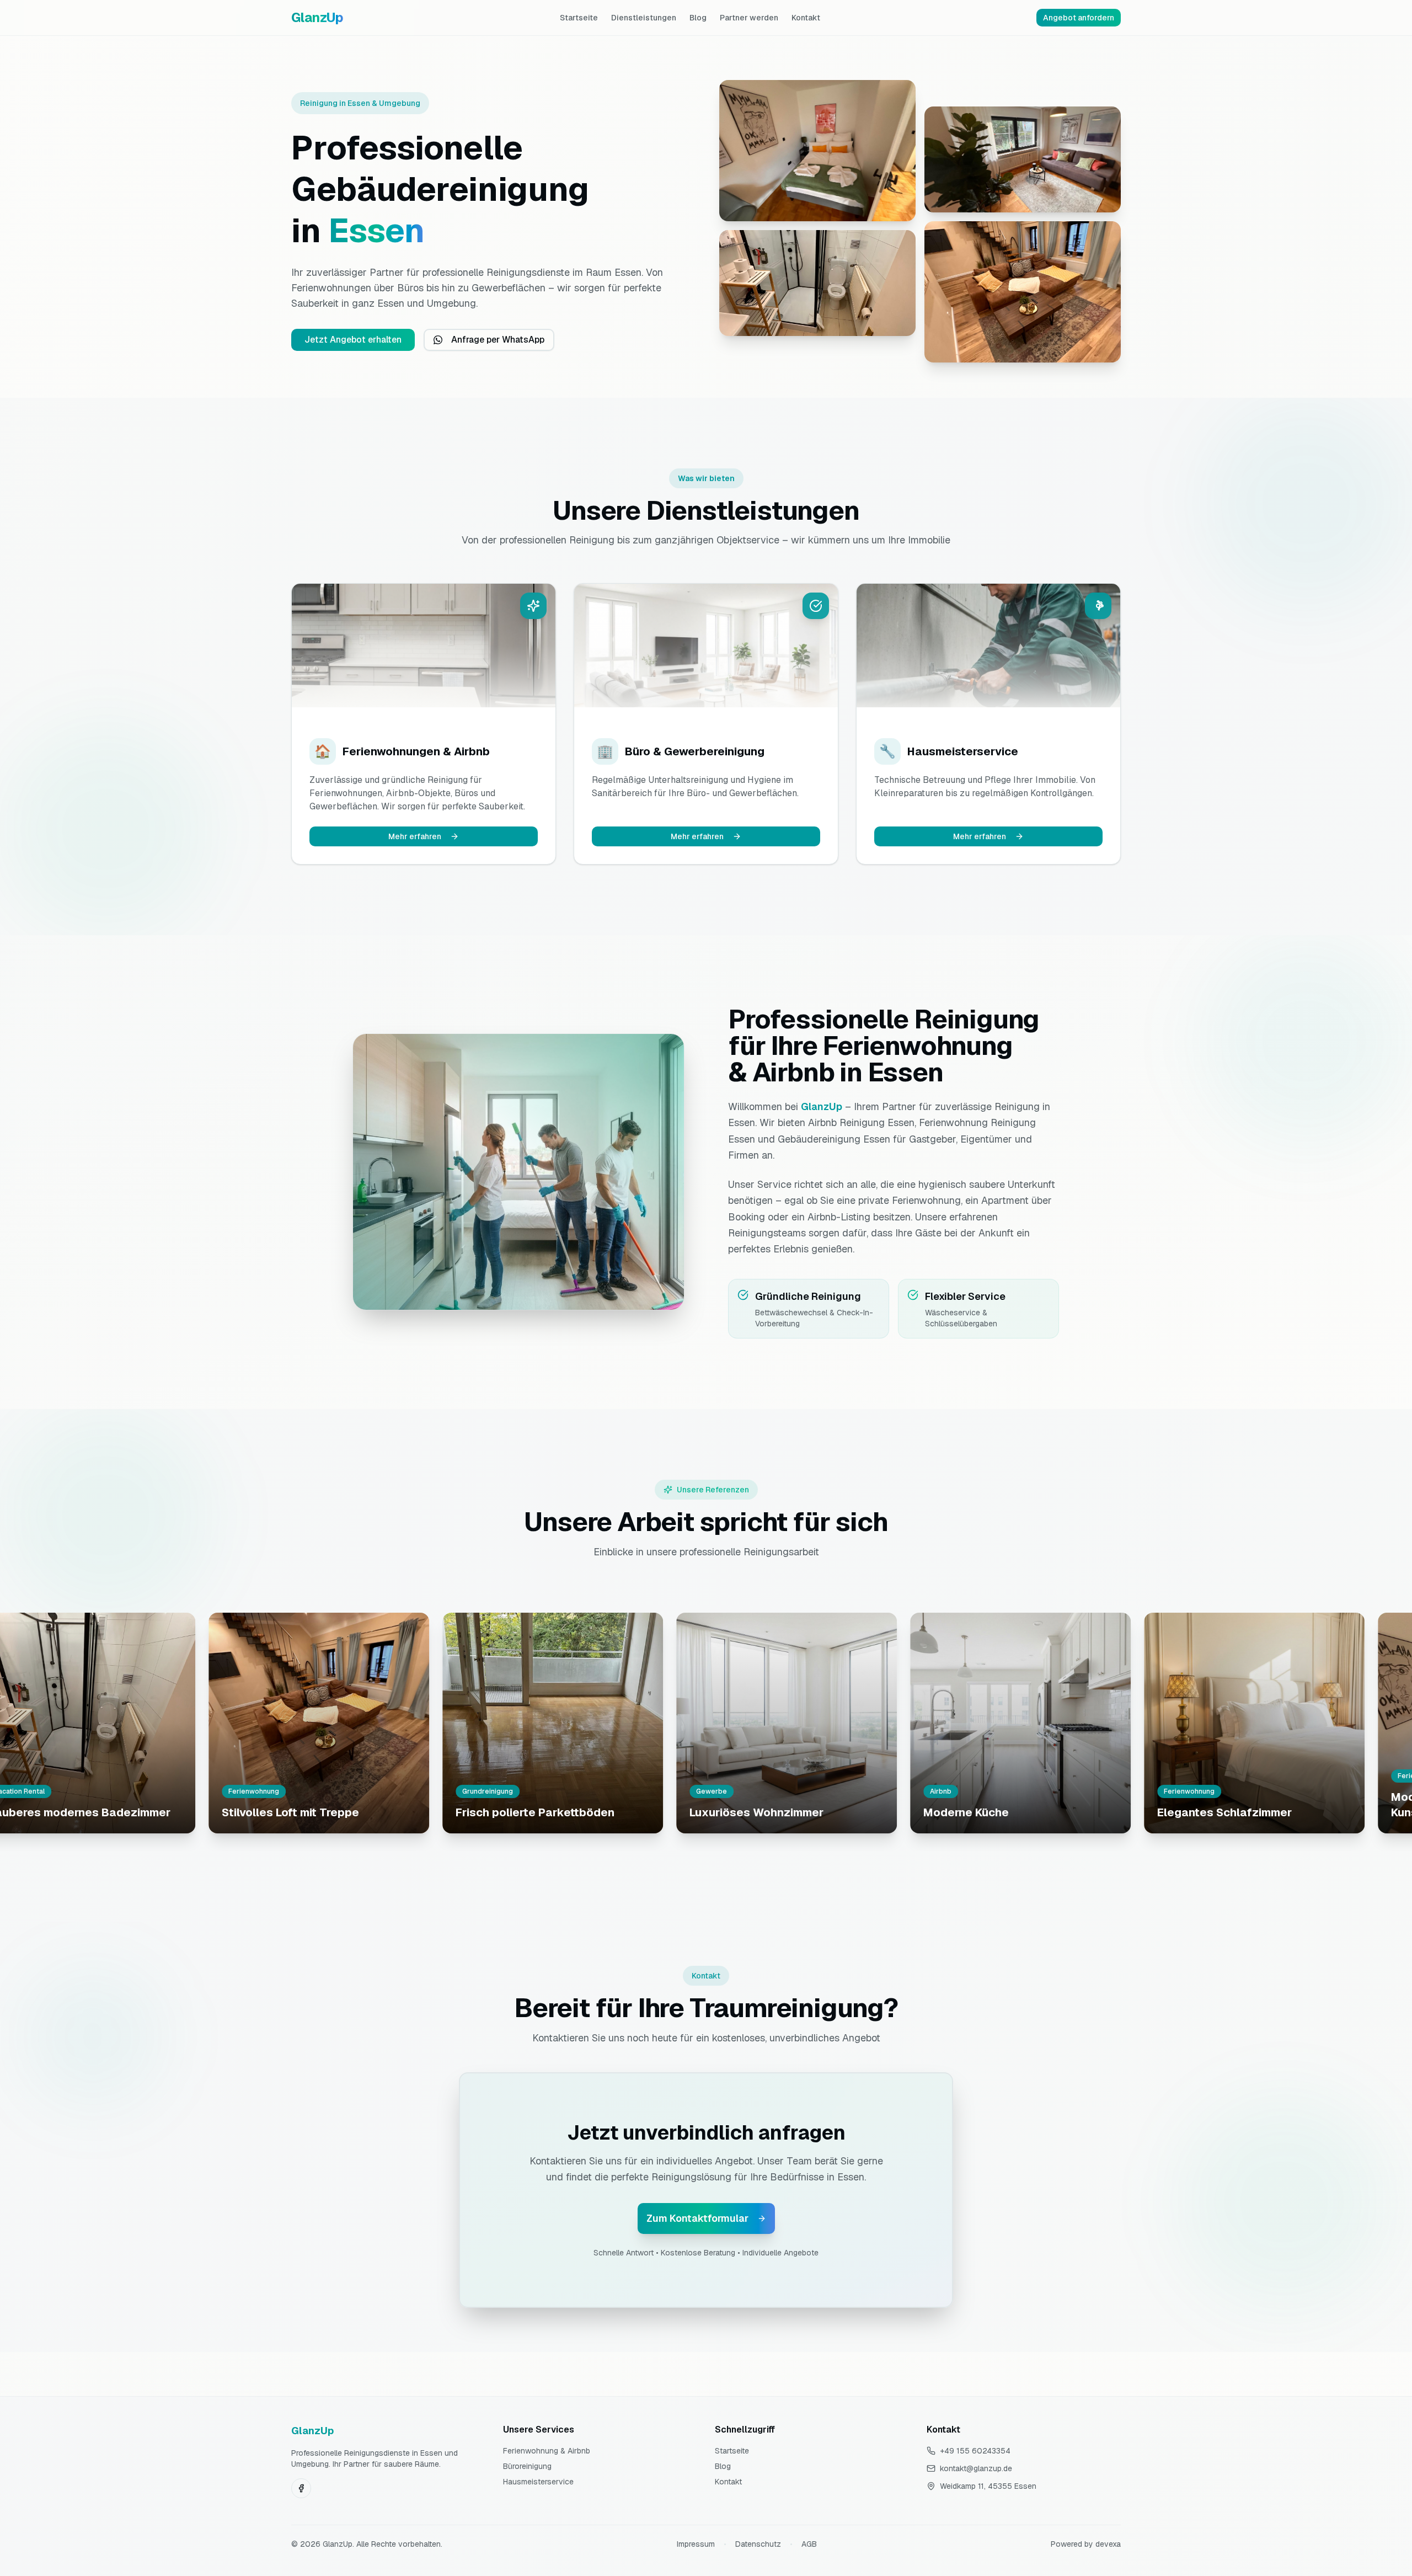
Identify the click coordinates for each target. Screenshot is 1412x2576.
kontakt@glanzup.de (976, 2468)
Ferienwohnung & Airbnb (547, 2451)
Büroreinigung (527, 2466)
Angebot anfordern (1079, 18)
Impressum (696, 2544)
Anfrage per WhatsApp (498, 340)
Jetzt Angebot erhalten (353, 340)
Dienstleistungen (644, 18)
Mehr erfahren (415, 836)
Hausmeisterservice (538, 2482)
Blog (698, 18)
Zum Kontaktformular (697, 2218)
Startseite (579, 18)
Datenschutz (758, 2544)
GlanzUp (317, 17)
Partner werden (749, 18)
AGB (809, 2544)
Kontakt (806, 18)
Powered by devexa (1086, 2544)
